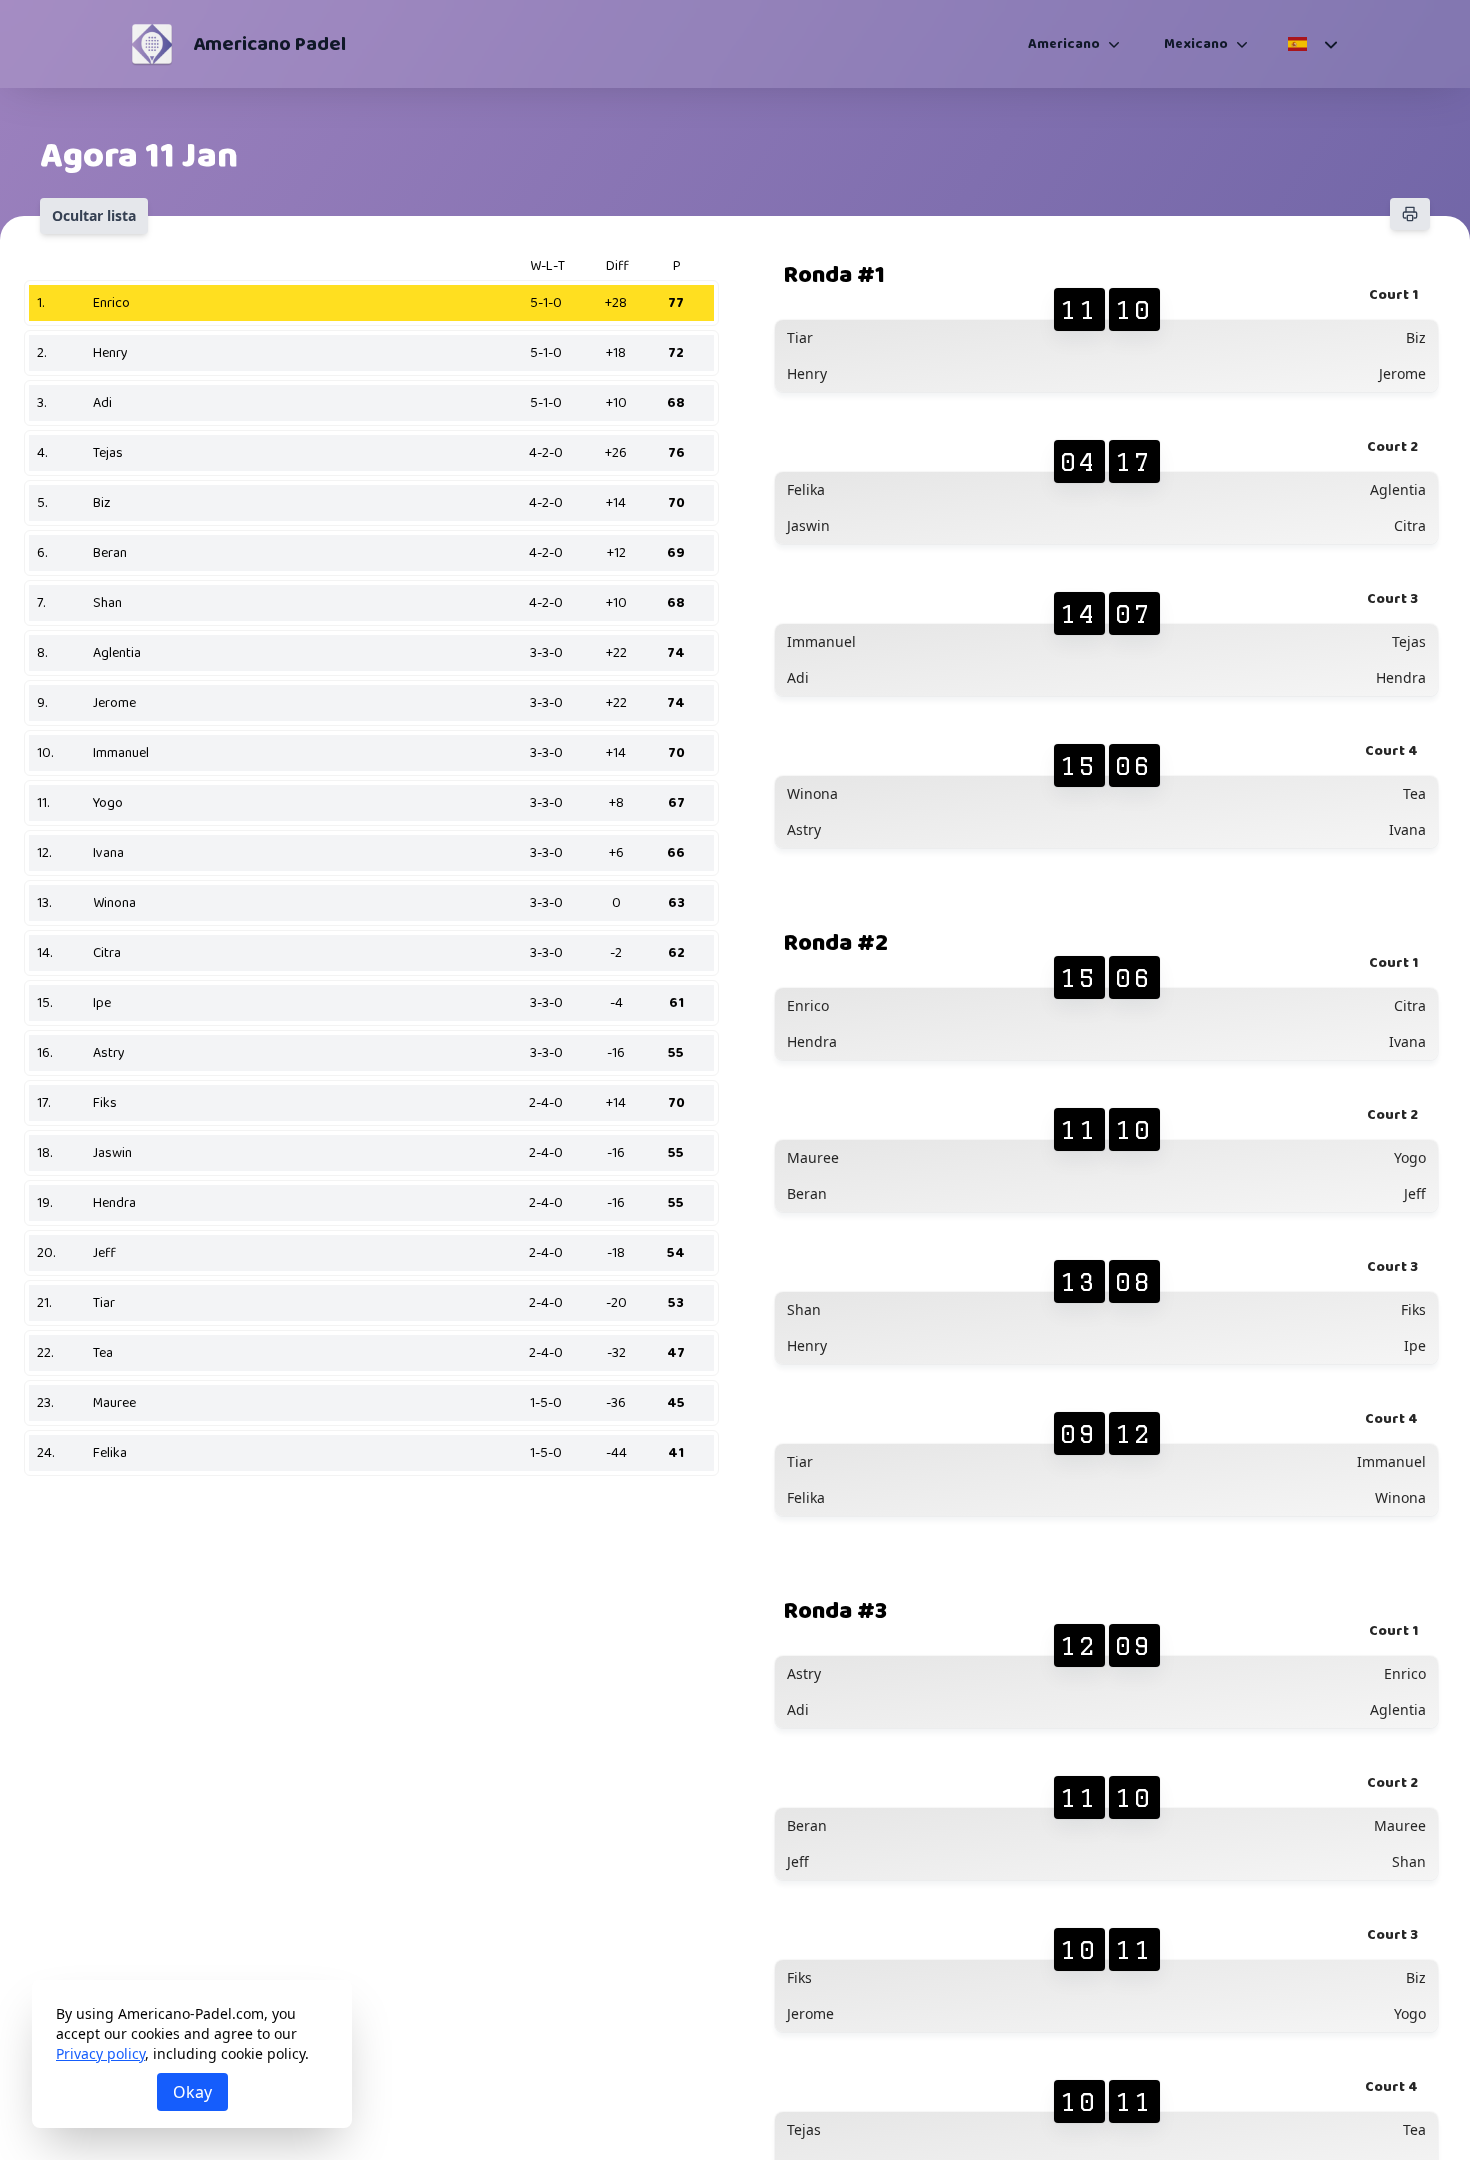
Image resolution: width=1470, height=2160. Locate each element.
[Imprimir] (1410, 214)
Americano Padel (269, 44)
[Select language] (1311, 44)
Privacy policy (100, 2053)
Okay (192, 2092)
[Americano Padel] (152, 44)
